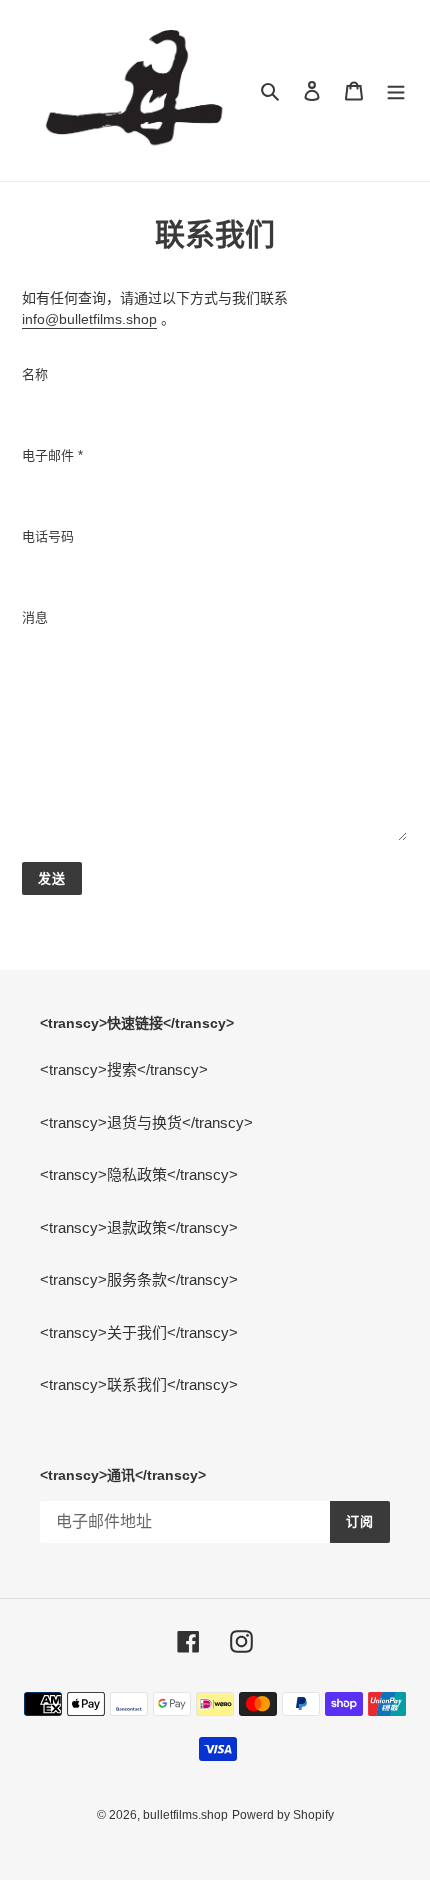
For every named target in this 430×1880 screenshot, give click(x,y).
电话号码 (48, 536)
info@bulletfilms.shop (89, 319)
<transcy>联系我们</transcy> (139, 1384)
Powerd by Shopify (283, 1815)
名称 (35, 374)
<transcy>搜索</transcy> (124, 1069)
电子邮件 (52, 455)
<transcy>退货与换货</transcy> (146, 1122)
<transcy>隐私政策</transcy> (139, 1174)
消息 (35, 617)
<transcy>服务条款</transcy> (139, 1279)
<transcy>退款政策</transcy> (139, 1227)
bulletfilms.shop (185, 1815)
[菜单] (396, 90)
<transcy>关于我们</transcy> (139, 1332)
